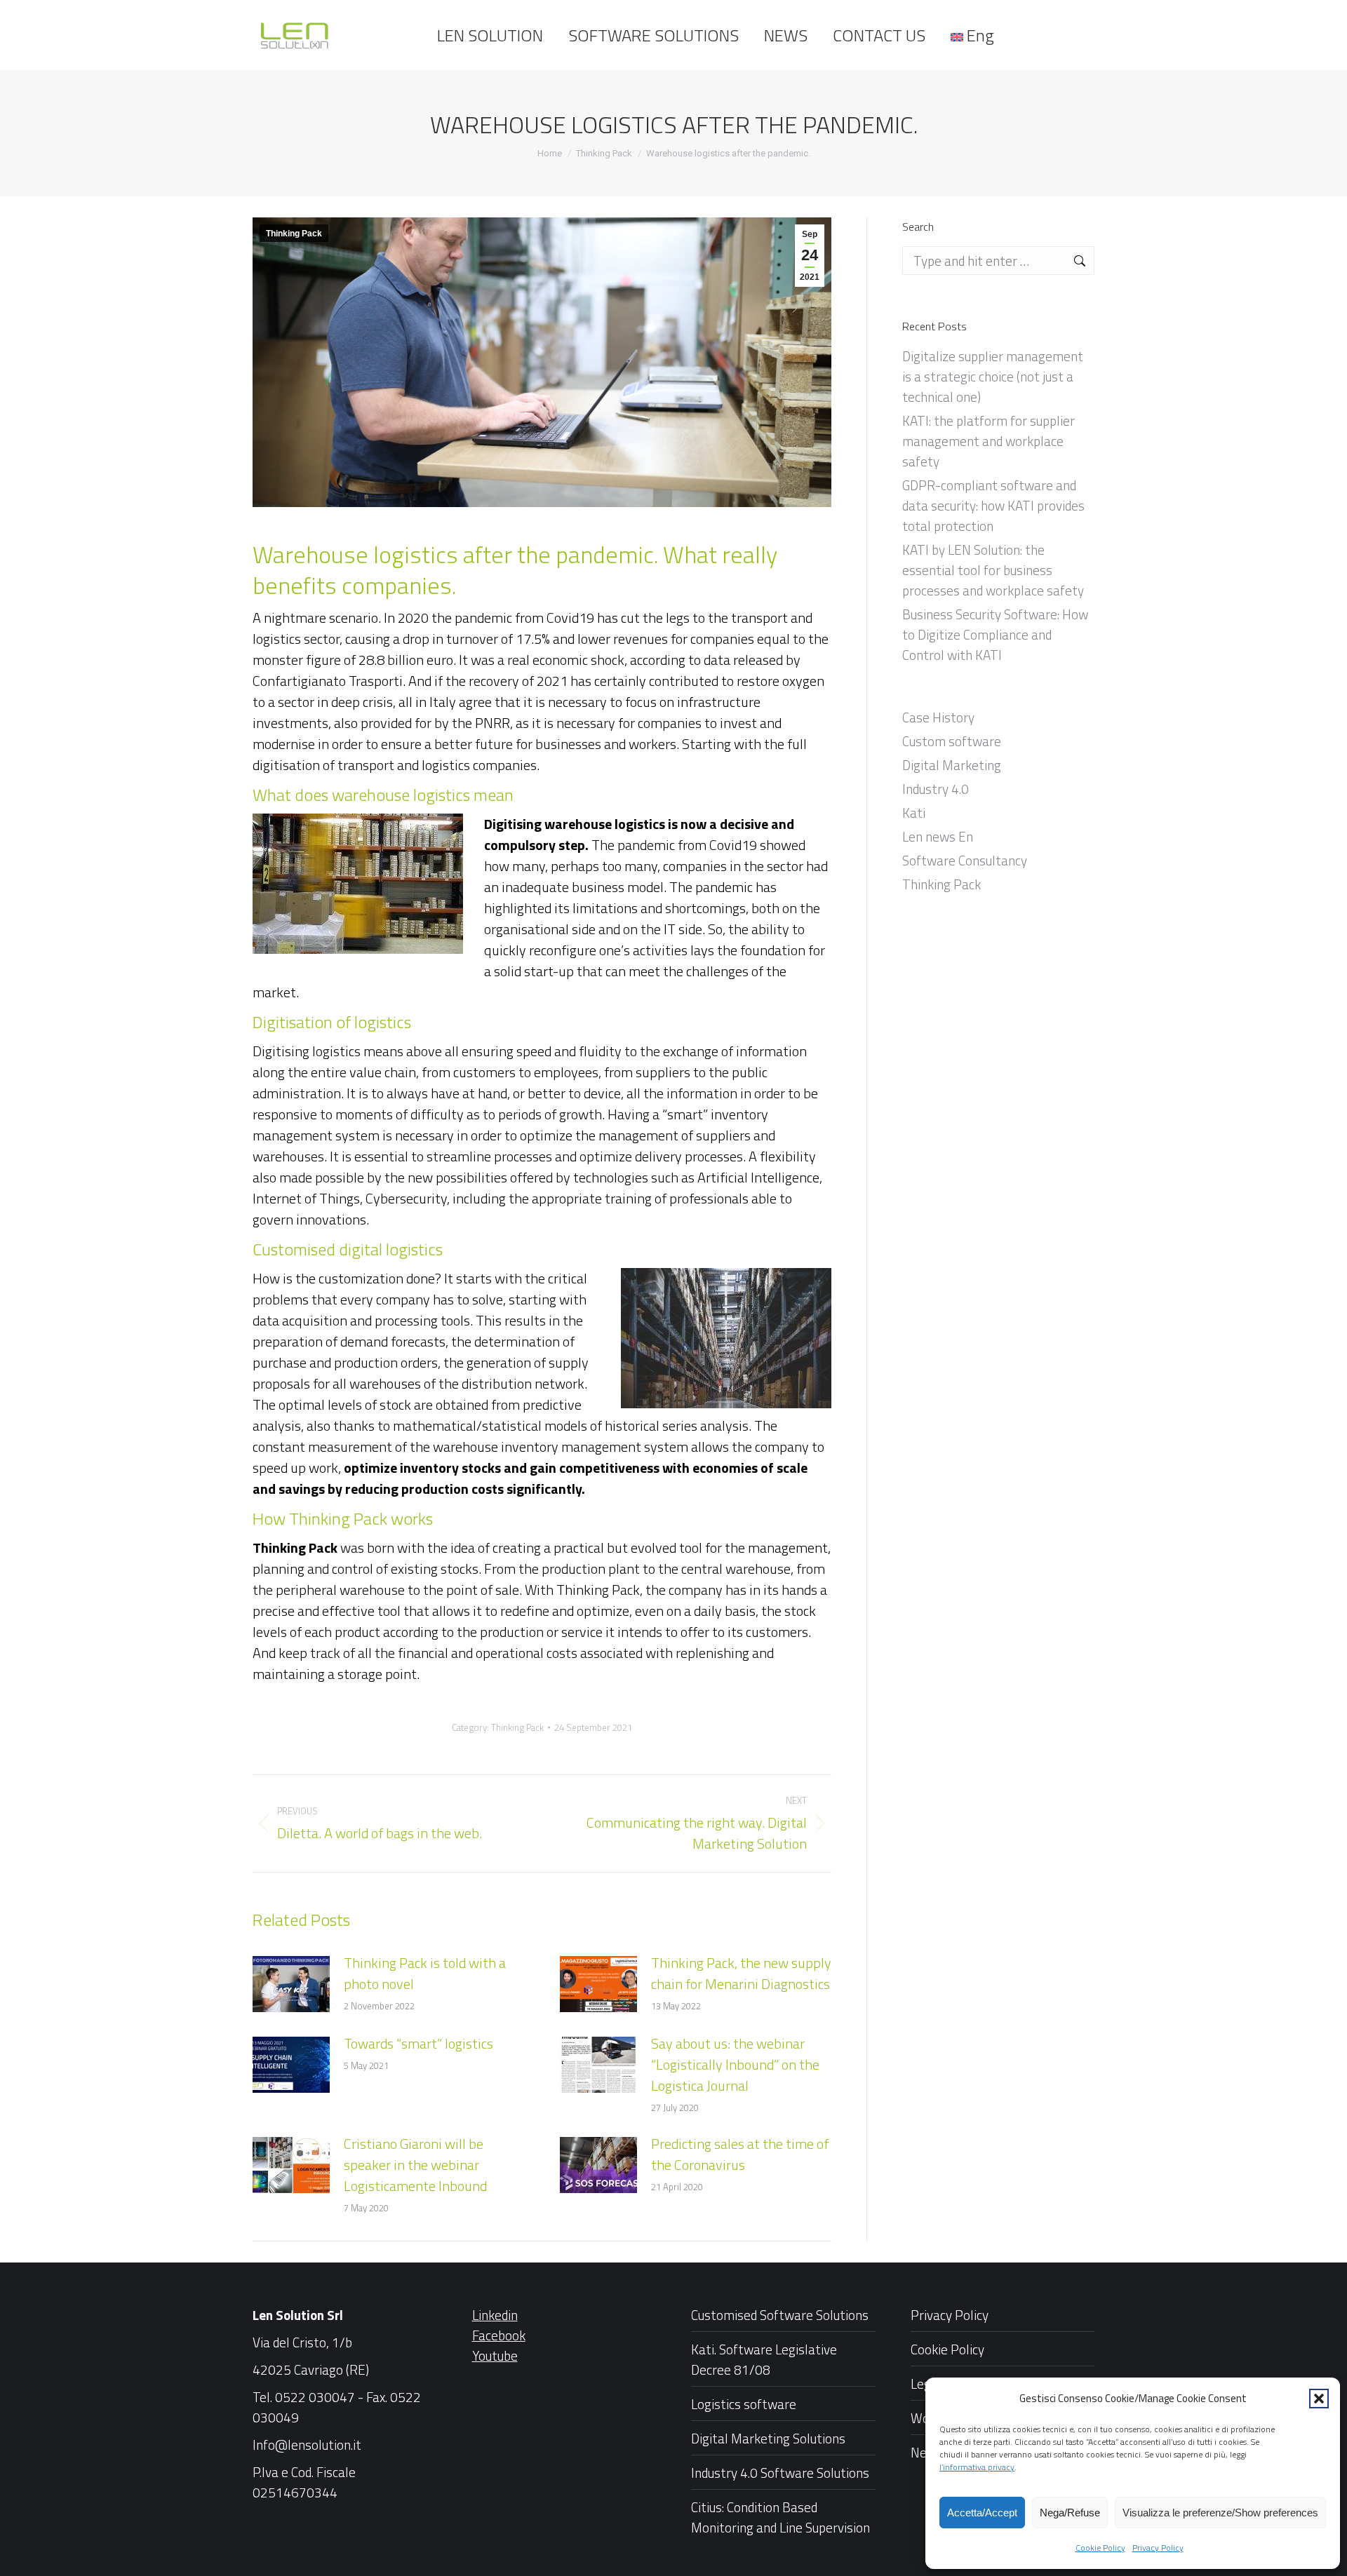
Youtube (495, 2355)
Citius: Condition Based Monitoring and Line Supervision (780, 2517)
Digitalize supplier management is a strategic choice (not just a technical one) (993, 376)
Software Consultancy (965, 860)
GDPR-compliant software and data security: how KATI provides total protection (993, 505)
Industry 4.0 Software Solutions (780, 2473)
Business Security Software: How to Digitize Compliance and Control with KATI (995, 634)
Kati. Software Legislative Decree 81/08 (764, 2359)
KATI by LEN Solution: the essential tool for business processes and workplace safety (993, 570)
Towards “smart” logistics (418, 2044)
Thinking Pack (294, 234)
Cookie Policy (1100, 2548)
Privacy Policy (1158, 2548)
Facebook (499, 2335)
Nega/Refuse (1070, 2513)
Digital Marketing (952, 765)
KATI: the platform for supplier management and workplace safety (989, 441)
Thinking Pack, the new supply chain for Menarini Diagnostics (741, 1974)
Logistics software (744, 2404)
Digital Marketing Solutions (768, 2438)
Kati (914, 812)
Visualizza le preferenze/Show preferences (1220, 2513)
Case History (938, 717)
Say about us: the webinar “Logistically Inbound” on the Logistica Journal (735, 2065)
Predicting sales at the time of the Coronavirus (740, 2154)
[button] (1319, 2399)
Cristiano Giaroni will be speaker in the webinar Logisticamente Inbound (415, 2165)
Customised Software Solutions (780, 2315)
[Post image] (291, 1984)
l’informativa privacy (977, 2467)
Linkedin (495, 2315)
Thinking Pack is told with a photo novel (425, 1974)
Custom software (952, 741)
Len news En (938, 836)
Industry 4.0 (936, 789)
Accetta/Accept (982, 2513)
